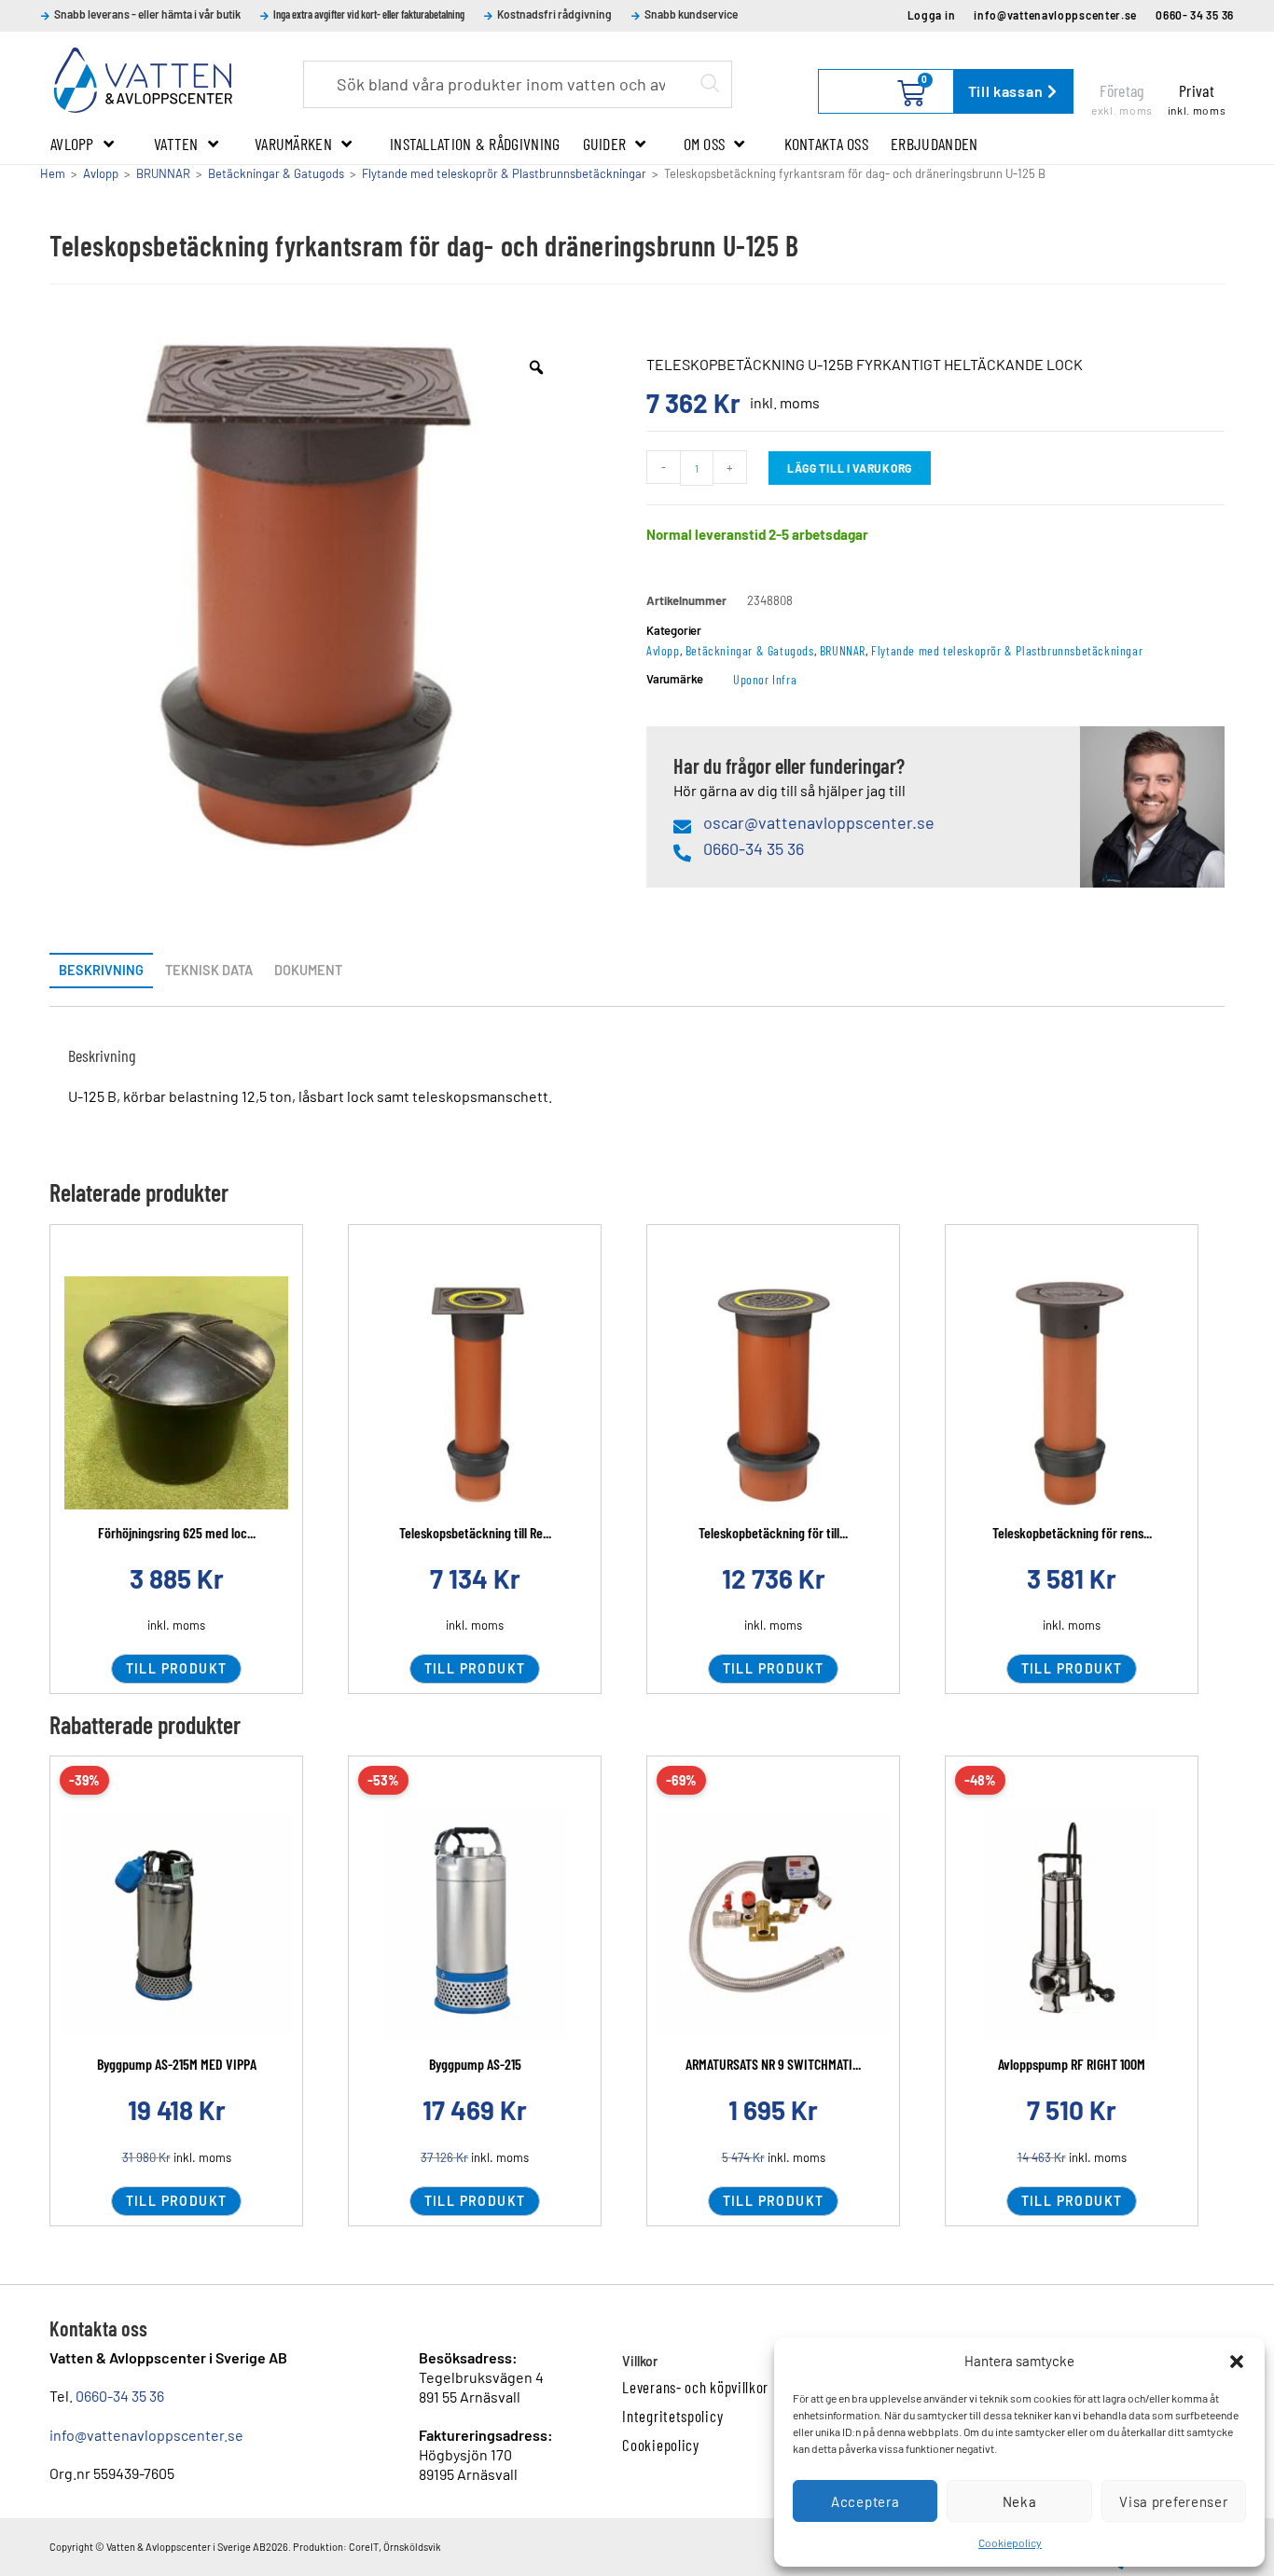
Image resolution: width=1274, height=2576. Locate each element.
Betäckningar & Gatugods (276, 173)
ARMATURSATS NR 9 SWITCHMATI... (773, 2064)
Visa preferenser (1173, 2501)
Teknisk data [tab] (209, 970)
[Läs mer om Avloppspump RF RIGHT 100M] (1072, 1924)
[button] (1237, 2362)
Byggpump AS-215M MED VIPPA (177, 2064)
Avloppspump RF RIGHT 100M (1072, 2064)
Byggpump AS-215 (475, 2064)
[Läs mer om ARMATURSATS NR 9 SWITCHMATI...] (773, 1924)
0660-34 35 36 (120, 2396)
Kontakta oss (827, 144)
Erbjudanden (934, 144)
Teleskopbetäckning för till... (773, 1532)
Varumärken (293, 144)
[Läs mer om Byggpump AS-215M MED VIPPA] (176, 1924)
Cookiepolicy (1010, 2542)
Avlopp (72, 144)
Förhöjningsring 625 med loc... (177, 1532)
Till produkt (177, 1668)
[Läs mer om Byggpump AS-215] (475, 1924)
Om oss (705, 144)
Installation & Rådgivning (475, 144)
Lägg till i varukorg (850, 468)
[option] (309, 595)
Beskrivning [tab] (101, 970)
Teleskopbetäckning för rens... (1072, 1532)
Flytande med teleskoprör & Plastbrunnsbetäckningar (504, 173)
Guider (605, 144)
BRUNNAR (163, 173)
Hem (53, 173)
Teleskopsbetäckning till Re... (475, 1532)
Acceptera (865, 2501)
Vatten (176, 144)
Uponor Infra (765, 679)
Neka (1020, 2501)
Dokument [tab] (308, 970)
